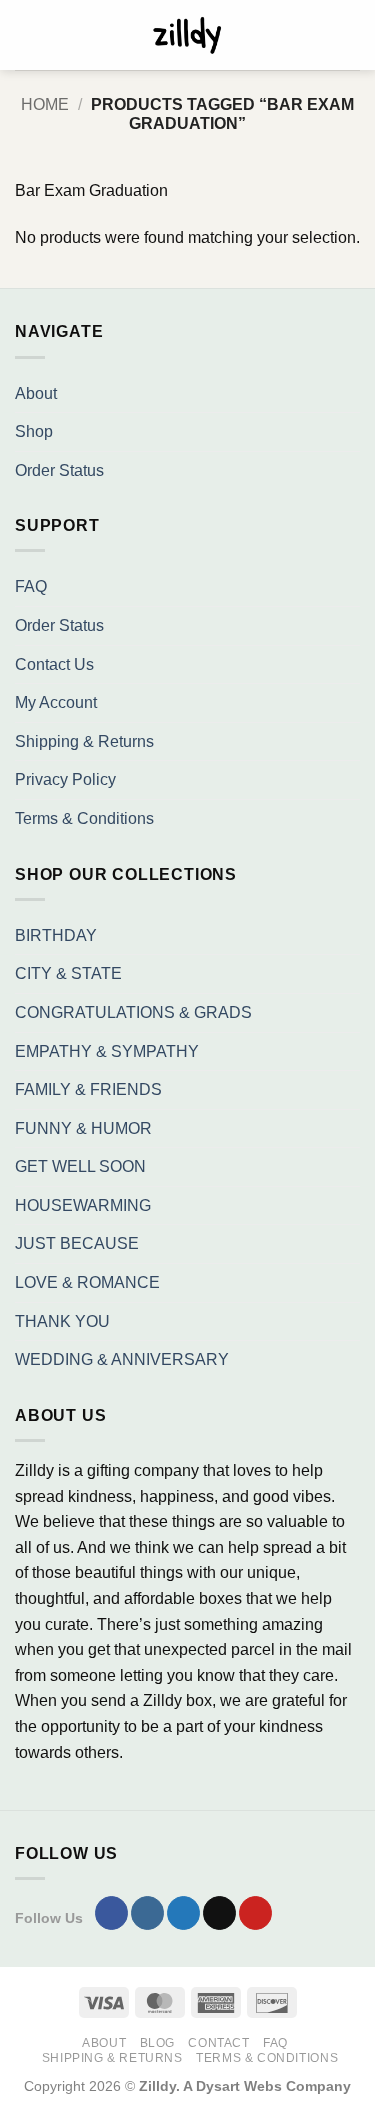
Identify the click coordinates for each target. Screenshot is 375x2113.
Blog (157, 2043)
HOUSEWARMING (83, 1205)
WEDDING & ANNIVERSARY (122, 1359)
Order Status (59, 470)
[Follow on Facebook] (111, 1913)
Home (45, 104)
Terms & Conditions (84, 818)
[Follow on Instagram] (147, 1913)
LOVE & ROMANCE (87, 1282)
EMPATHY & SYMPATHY (107, 1051)
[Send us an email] (219, 1913)
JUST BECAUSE (77, 1243)
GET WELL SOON (80, 1166)
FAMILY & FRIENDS (88, 1089)
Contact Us (54, 664)
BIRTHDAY (56, 935)
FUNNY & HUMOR (83, 1128)
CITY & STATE (68, 973)
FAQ (31, 586)
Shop (34, 431)
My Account (56, 702)
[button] (27, 34)
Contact (218, 2043)
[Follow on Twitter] (183, 1913)
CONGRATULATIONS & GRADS (133, 1012)
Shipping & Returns (84, 741)
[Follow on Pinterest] (255, 1913)
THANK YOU (62, 1321)
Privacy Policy (65, 779)
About (36, 393)
